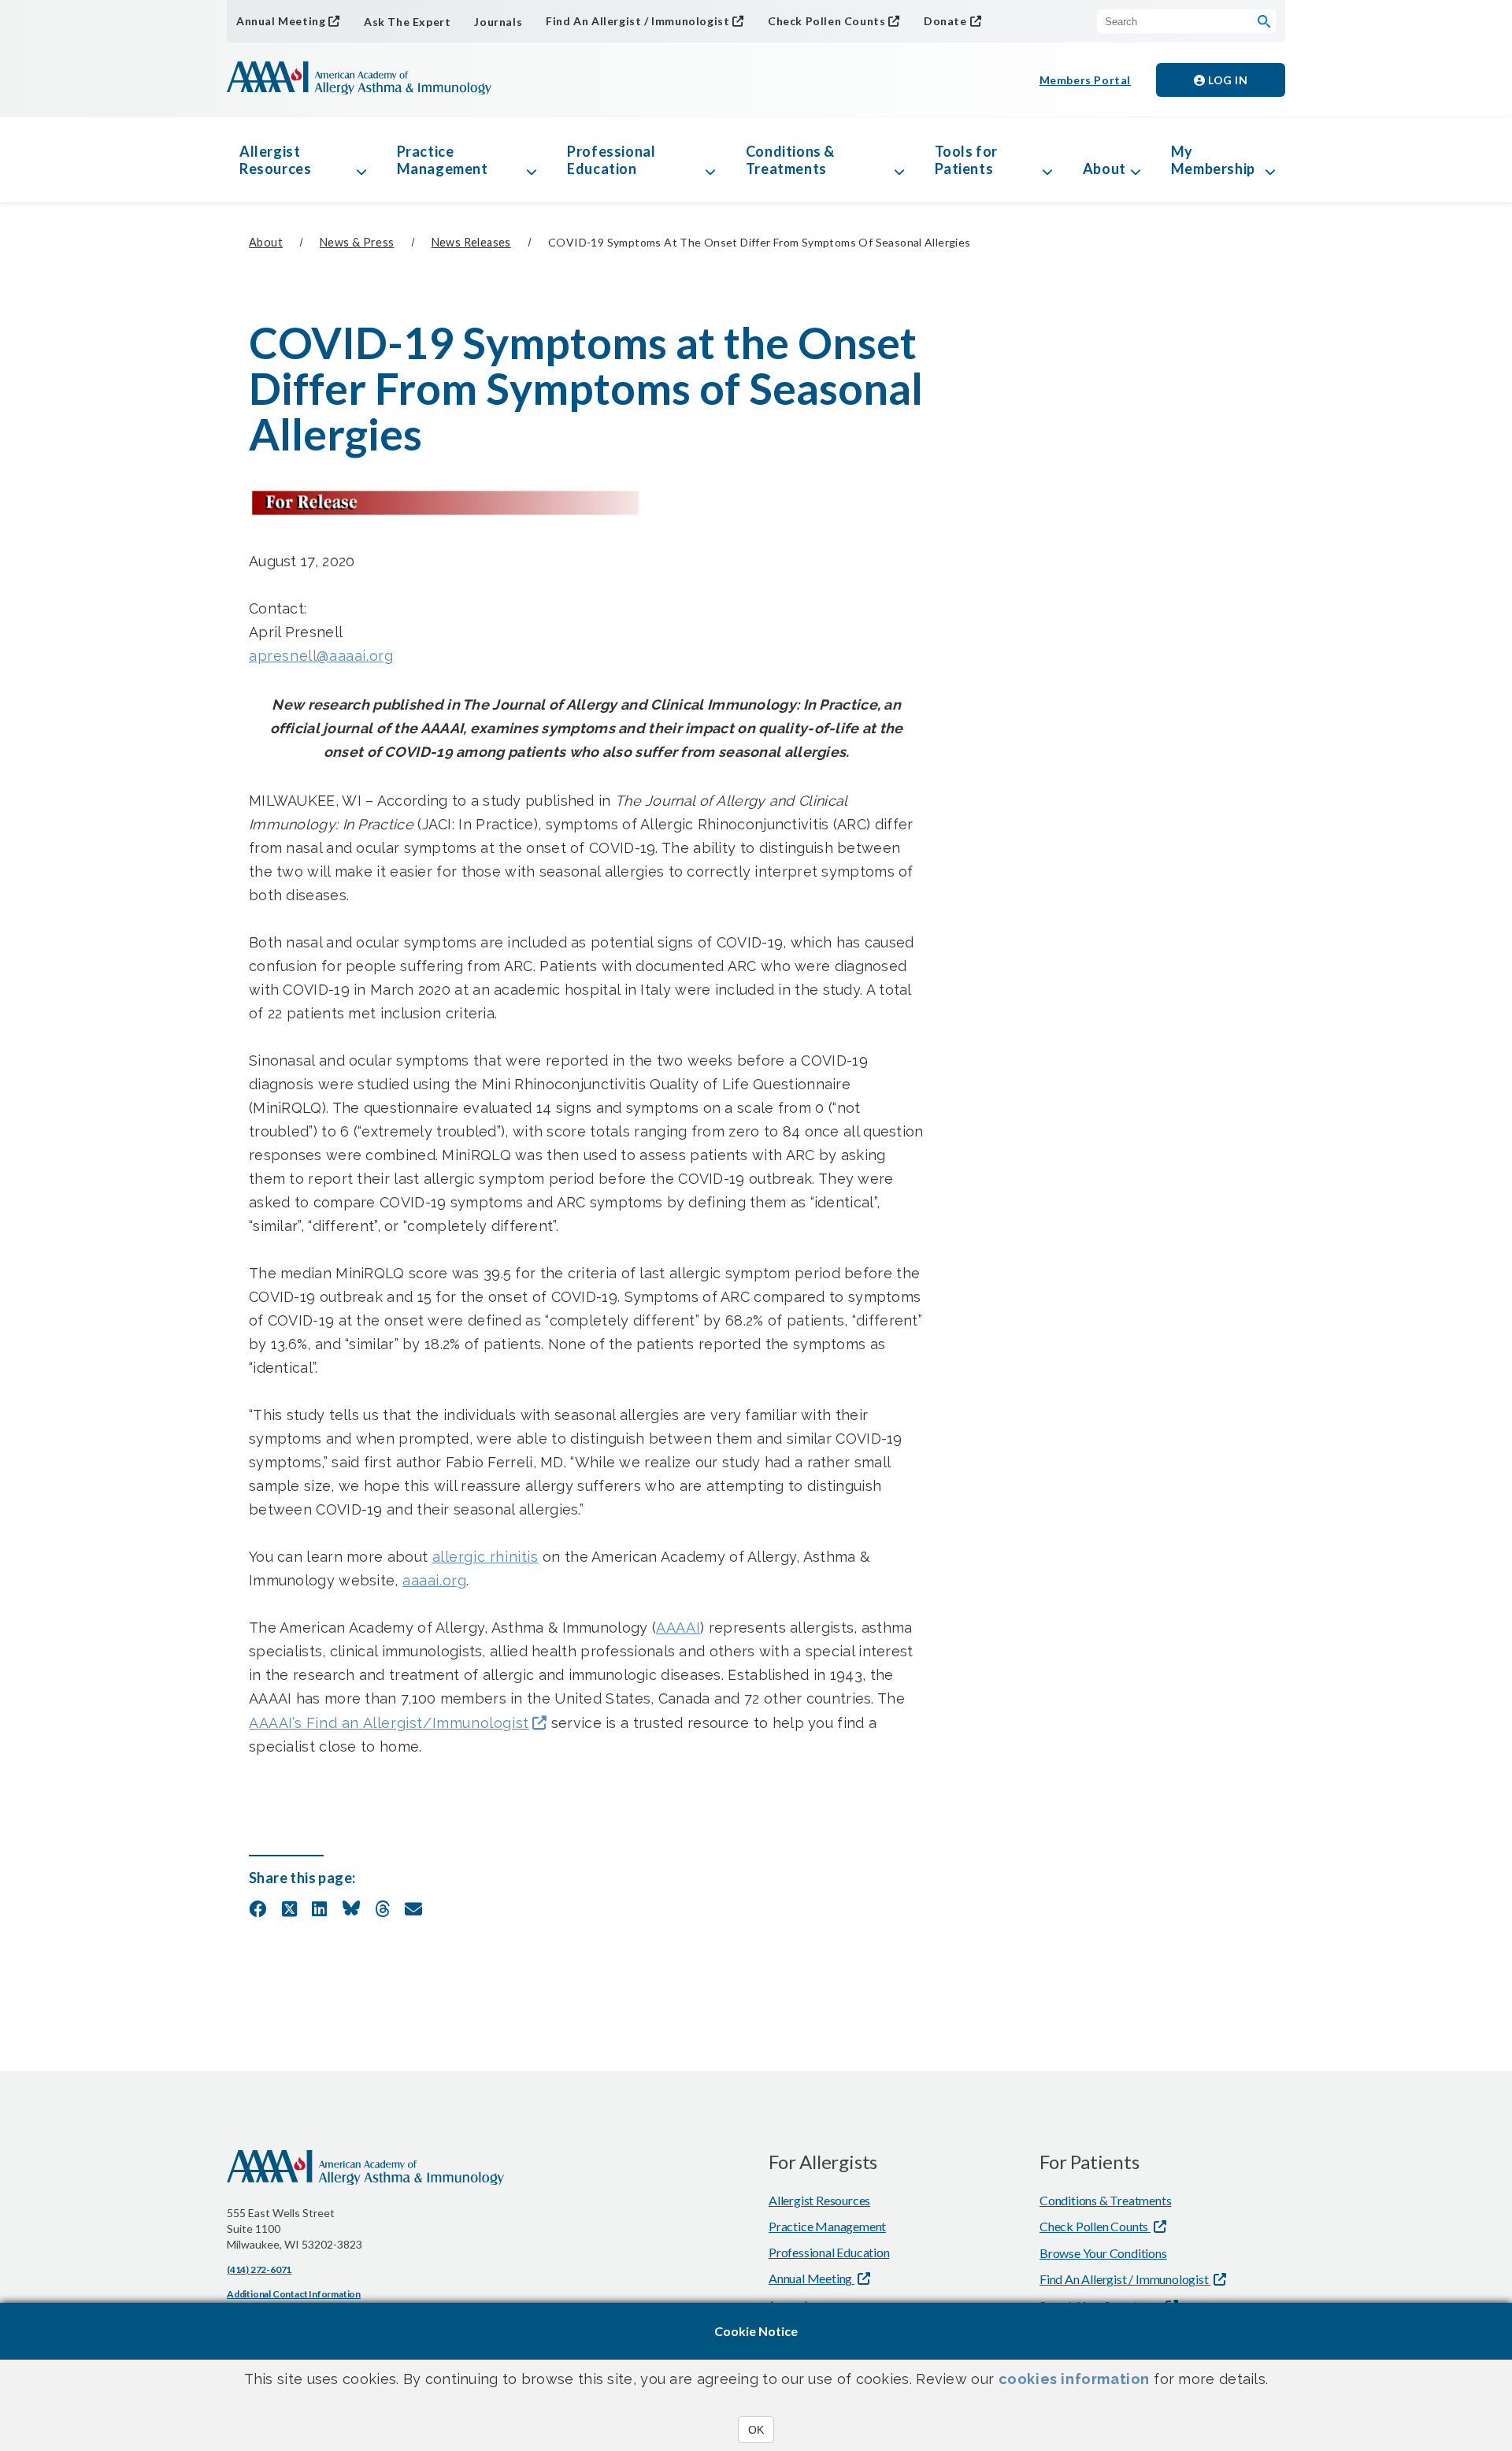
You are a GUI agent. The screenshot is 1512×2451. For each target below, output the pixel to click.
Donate (945, 21)
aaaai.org (434, 1580)
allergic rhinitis (485, 1557)
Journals (498, 22)
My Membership (1213, 160)
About (1104, 169)
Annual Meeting (281, 21)
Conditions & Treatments (790, 160)
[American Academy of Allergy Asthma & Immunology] (359, 80)
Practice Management (443, 160)
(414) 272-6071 (259, 2269)
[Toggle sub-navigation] (361, 160)
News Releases (471, 242)
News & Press (357, 242)
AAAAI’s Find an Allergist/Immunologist (389, 1723)
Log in (1227, 80)
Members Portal (1085, 80)
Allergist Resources (275, 160)
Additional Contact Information (294, 2294)
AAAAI (678, 1628)
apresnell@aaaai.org (321, 656)
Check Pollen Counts (826, 21)
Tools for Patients (966, 160)
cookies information (1074, 2379)
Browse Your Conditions (1103, 2253)
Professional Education (611, 160)
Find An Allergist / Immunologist (637, 21)
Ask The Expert (407, 22)
